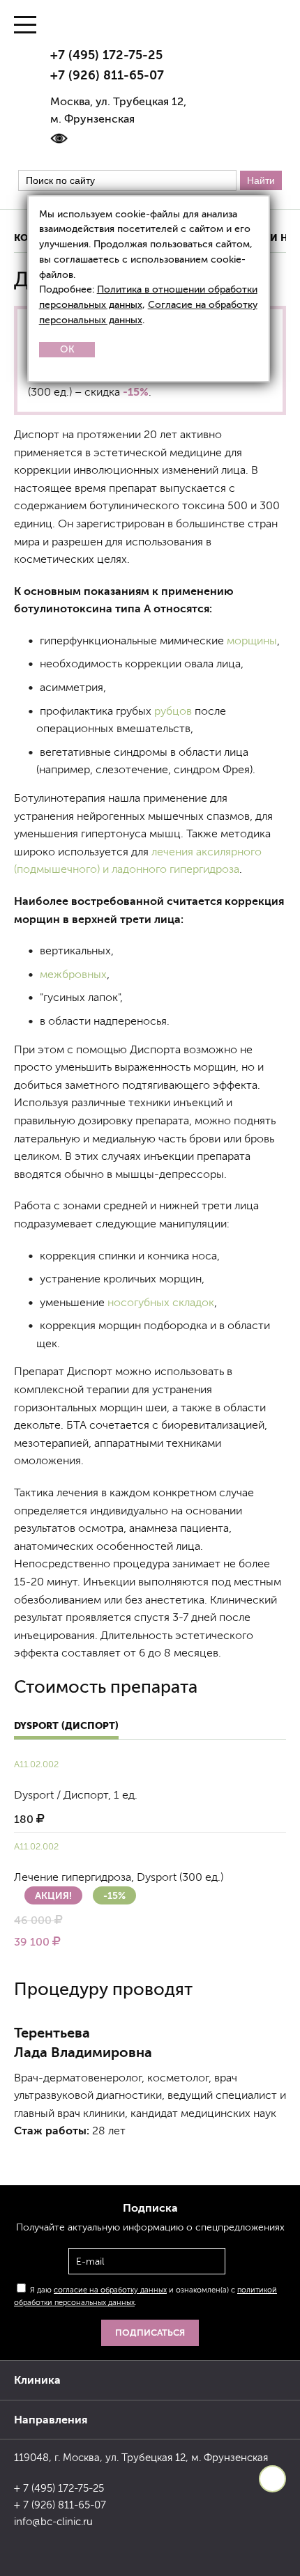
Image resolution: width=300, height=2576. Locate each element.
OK (67, 349)
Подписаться (150, 2333)
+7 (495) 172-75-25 (106, 55)
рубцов (173, 711)
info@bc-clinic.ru (53, 2522)
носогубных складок (161, 1302)
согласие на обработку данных (110, 2290)
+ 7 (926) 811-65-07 (60, 2505)
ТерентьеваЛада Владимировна (83, 2042)
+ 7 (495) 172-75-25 (59, 2488)
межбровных (73, 974)
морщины (252, 641)
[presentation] (35, 2161)
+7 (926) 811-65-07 (107, 75)
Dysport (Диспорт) (66, 1725)
